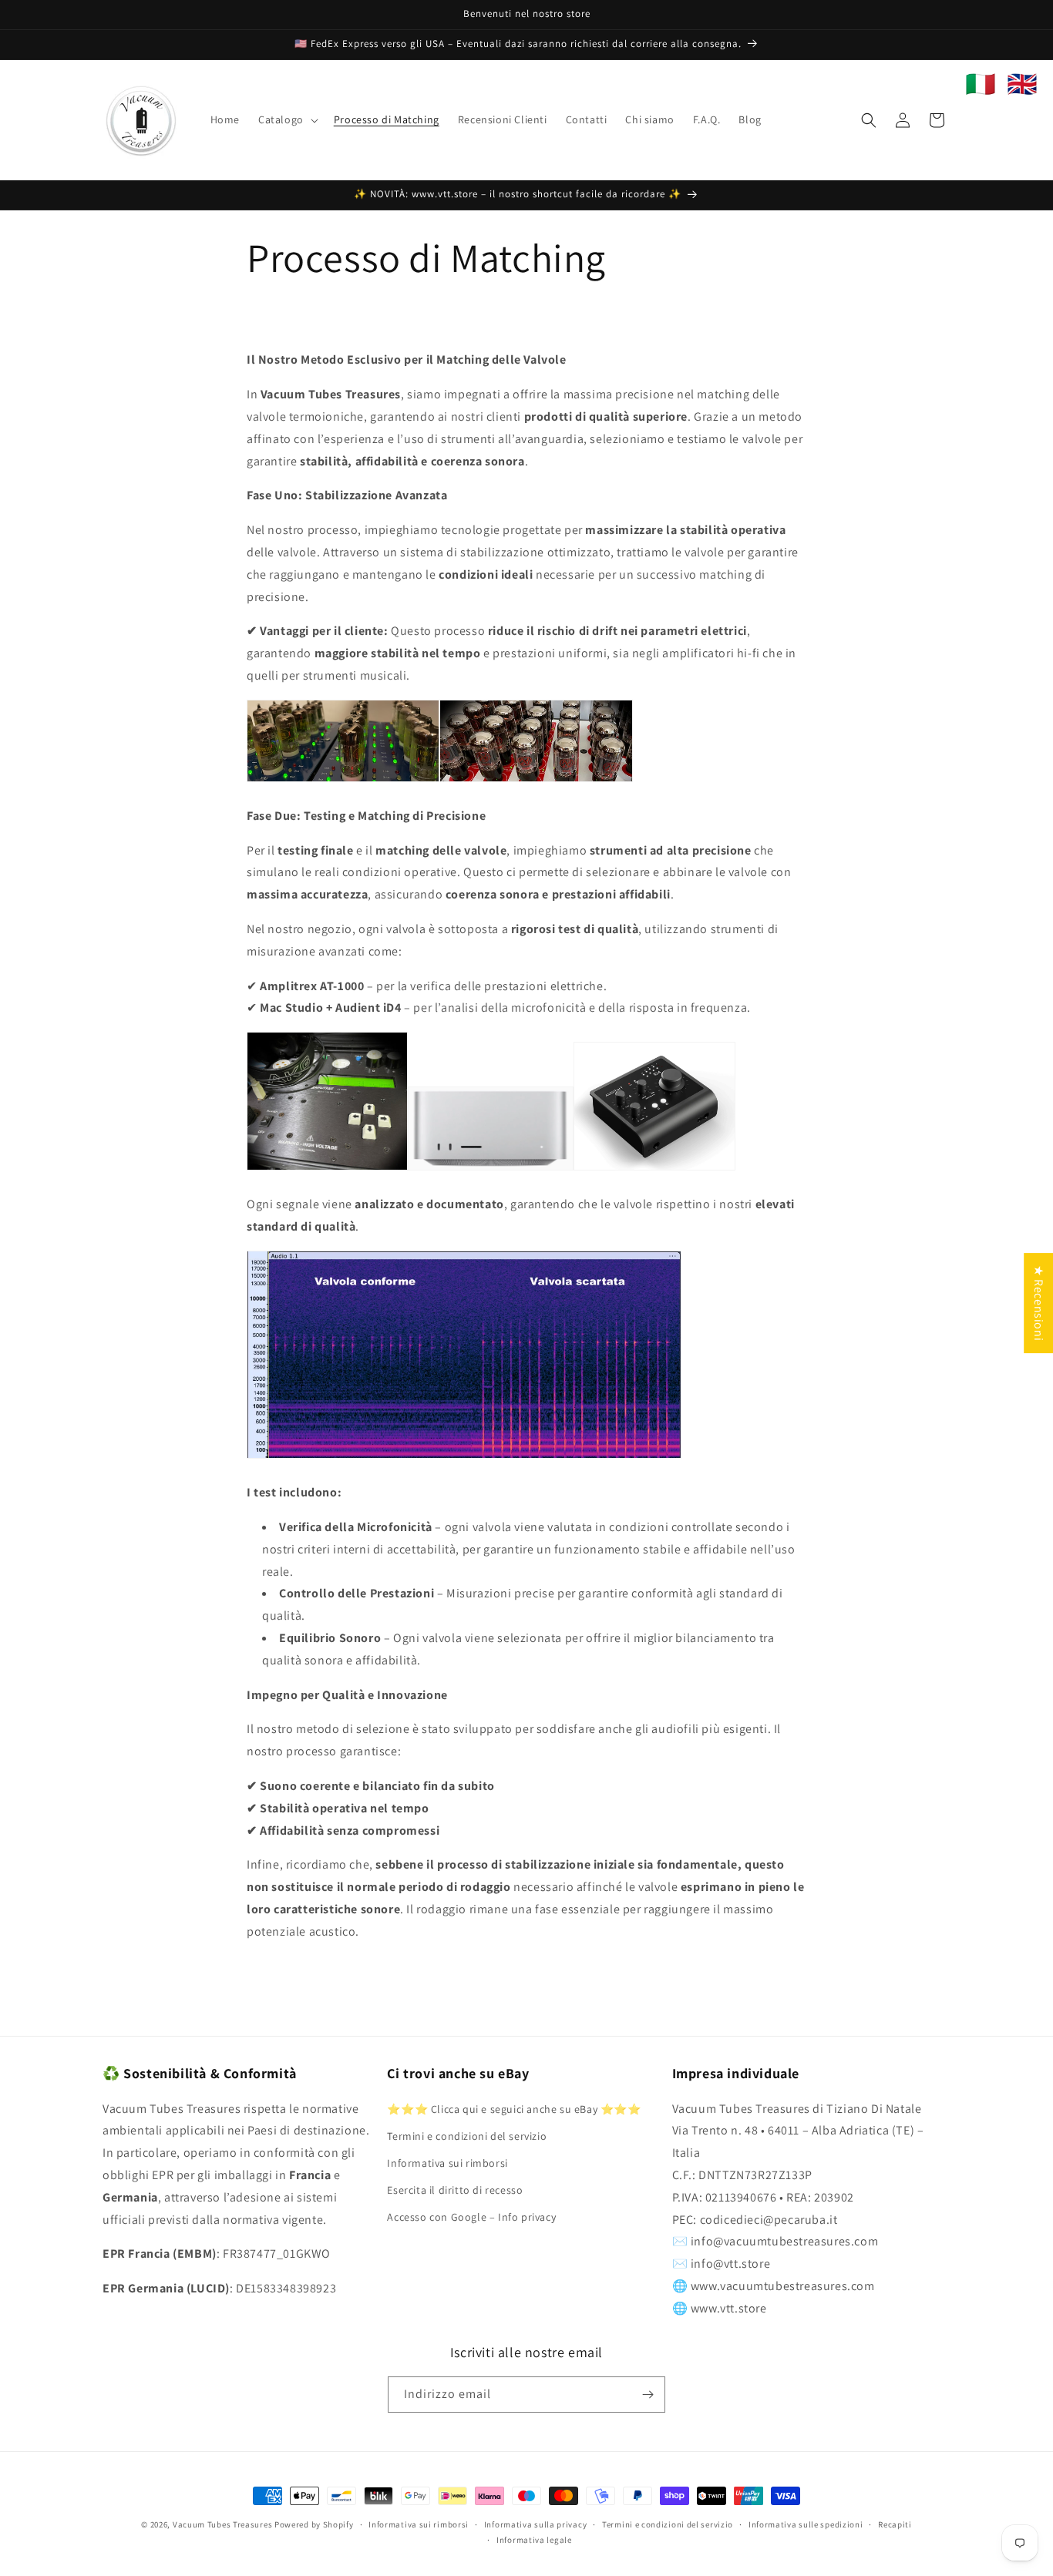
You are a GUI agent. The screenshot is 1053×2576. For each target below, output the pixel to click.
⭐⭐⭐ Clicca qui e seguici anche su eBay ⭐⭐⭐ (514, 2109)
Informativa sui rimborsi (447, 2163)
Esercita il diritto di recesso (455, 2190)
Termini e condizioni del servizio (467, 2136)
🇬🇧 (1022, 84)
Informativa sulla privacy (536, 2524)
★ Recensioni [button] (1039, 1303)
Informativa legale (534, 2540)
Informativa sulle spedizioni (806, 2524)
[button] (287, 119)
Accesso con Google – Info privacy (471, 2218)
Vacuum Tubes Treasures (222, 2524)
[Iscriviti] (648, 2395)
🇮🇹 (981, 84)
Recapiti (895, 2524)
